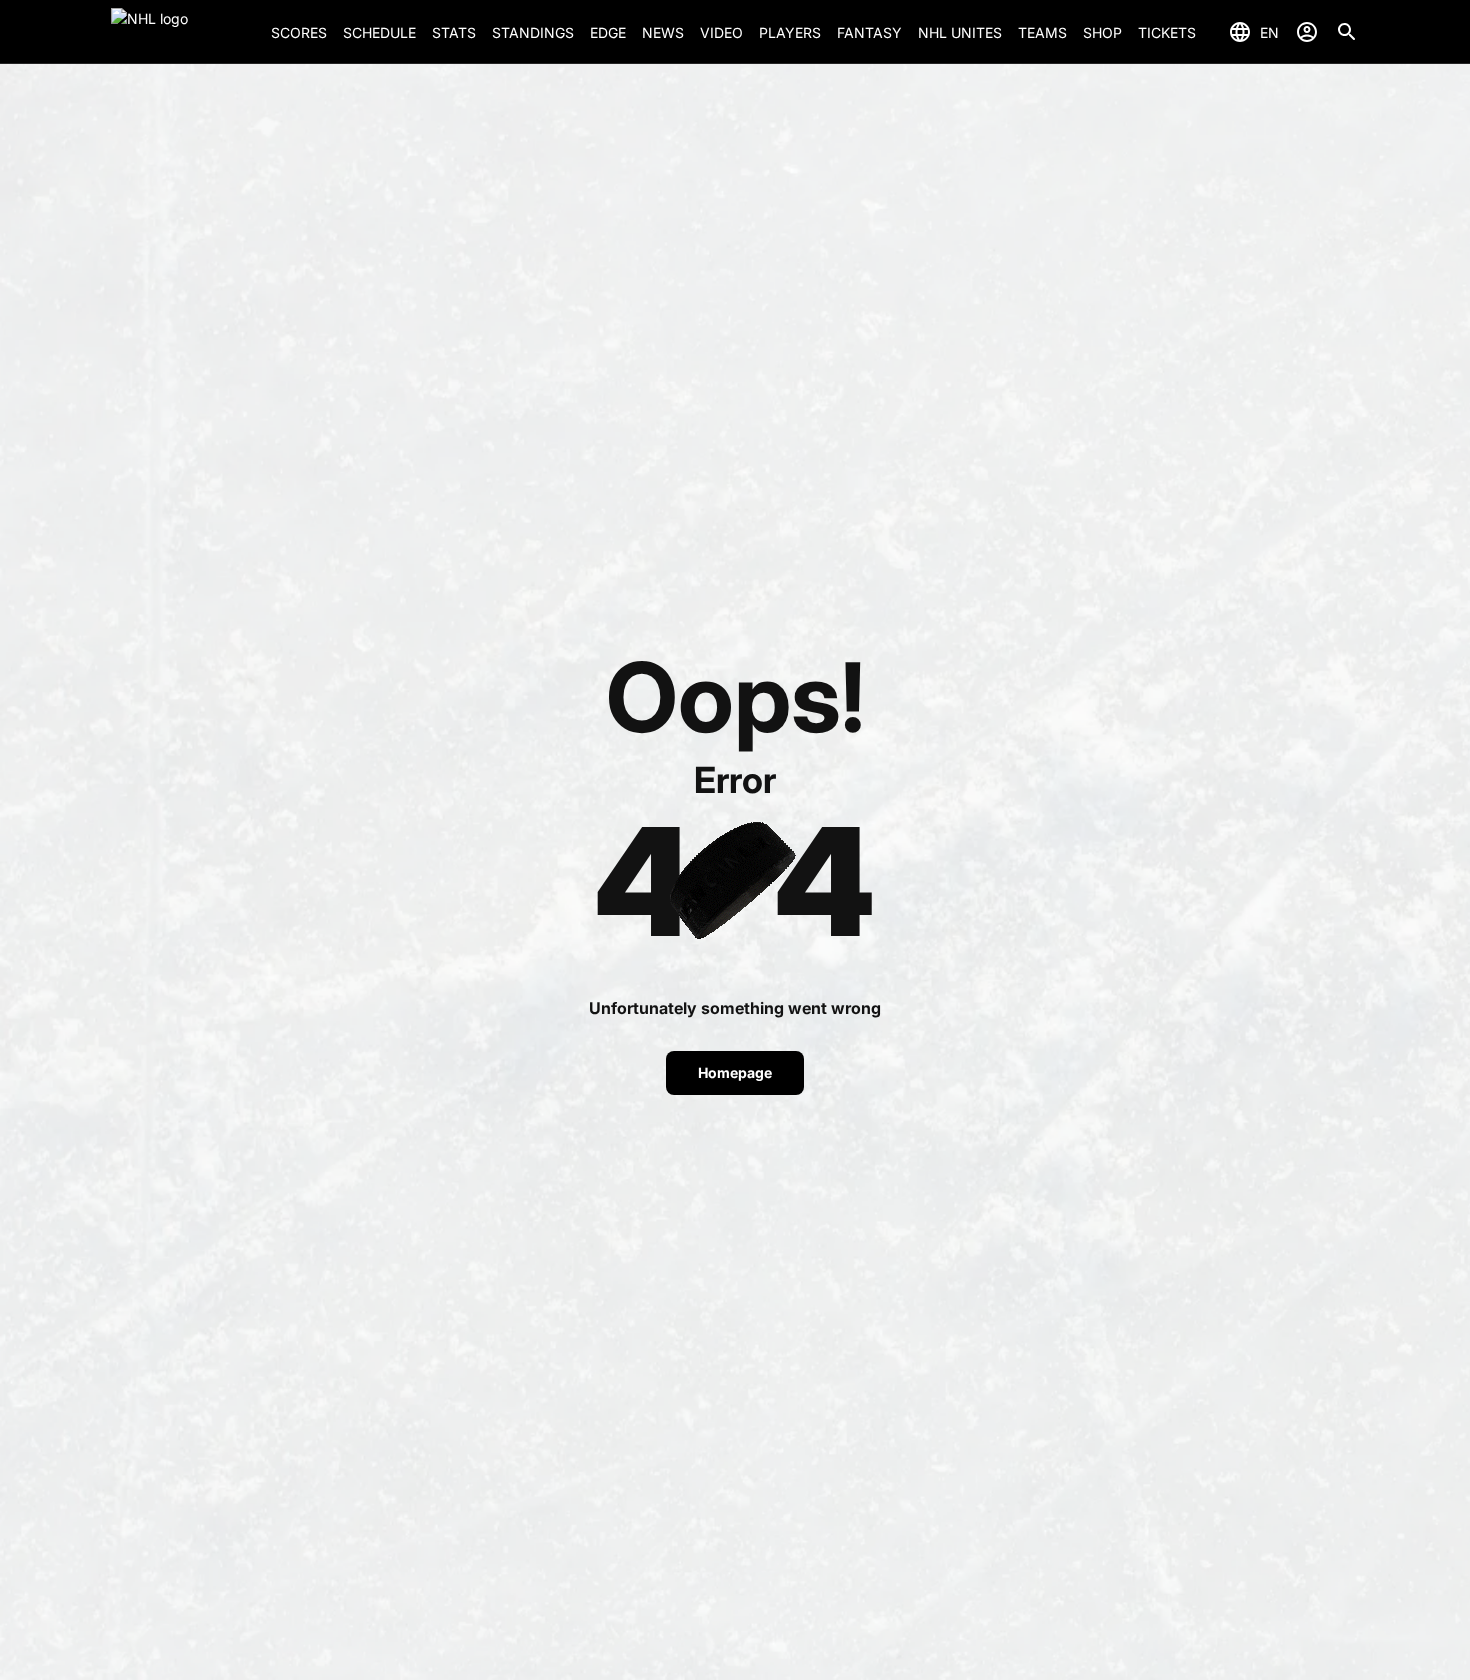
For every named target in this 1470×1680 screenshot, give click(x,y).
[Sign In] (1307, 32)
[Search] (1347, 32)
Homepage (735, 1072)
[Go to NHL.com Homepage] (183, 32)
